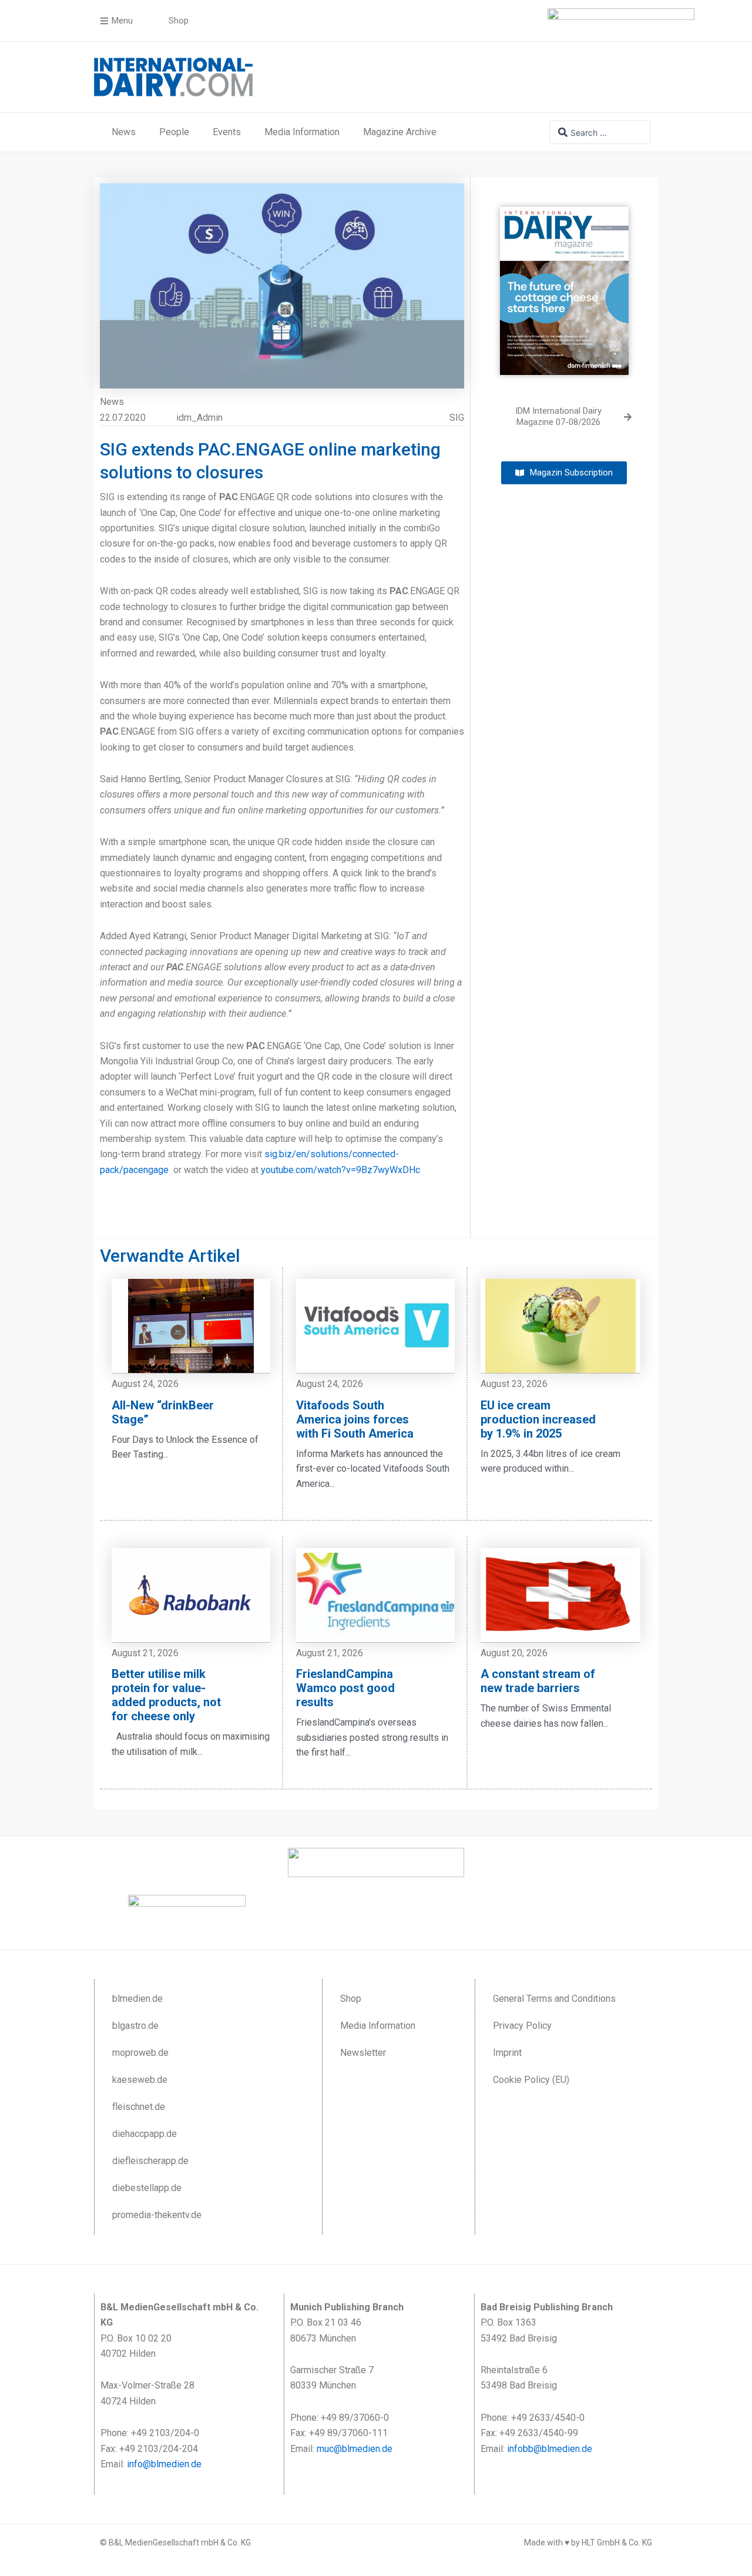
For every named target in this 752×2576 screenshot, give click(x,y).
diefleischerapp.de (150, 2161)
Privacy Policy (522, 2026)
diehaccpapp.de (145, 2134)
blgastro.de (135, 2026)
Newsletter (363, 2053)
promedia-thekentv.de (157, 2215)
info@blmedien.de (164, 2464)
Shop (351, 1999)
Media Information (302, 132)
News (124, 132)
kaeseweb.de (140, 2080)
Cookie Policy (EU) (531, 2080)
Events (227, 132)
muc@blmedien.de (355, 2449)
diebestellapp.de (147, 2188)
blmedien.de (137, 1999)
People (174, 132)
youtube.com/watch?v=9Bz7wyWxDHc (340, 1170)
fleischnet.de (139, 2107)
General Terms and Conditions (554, 1999)
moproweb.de (140, 2053)
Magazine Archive (400, 132)
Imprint (507, 2053)
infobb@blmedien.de (550, 2449)
